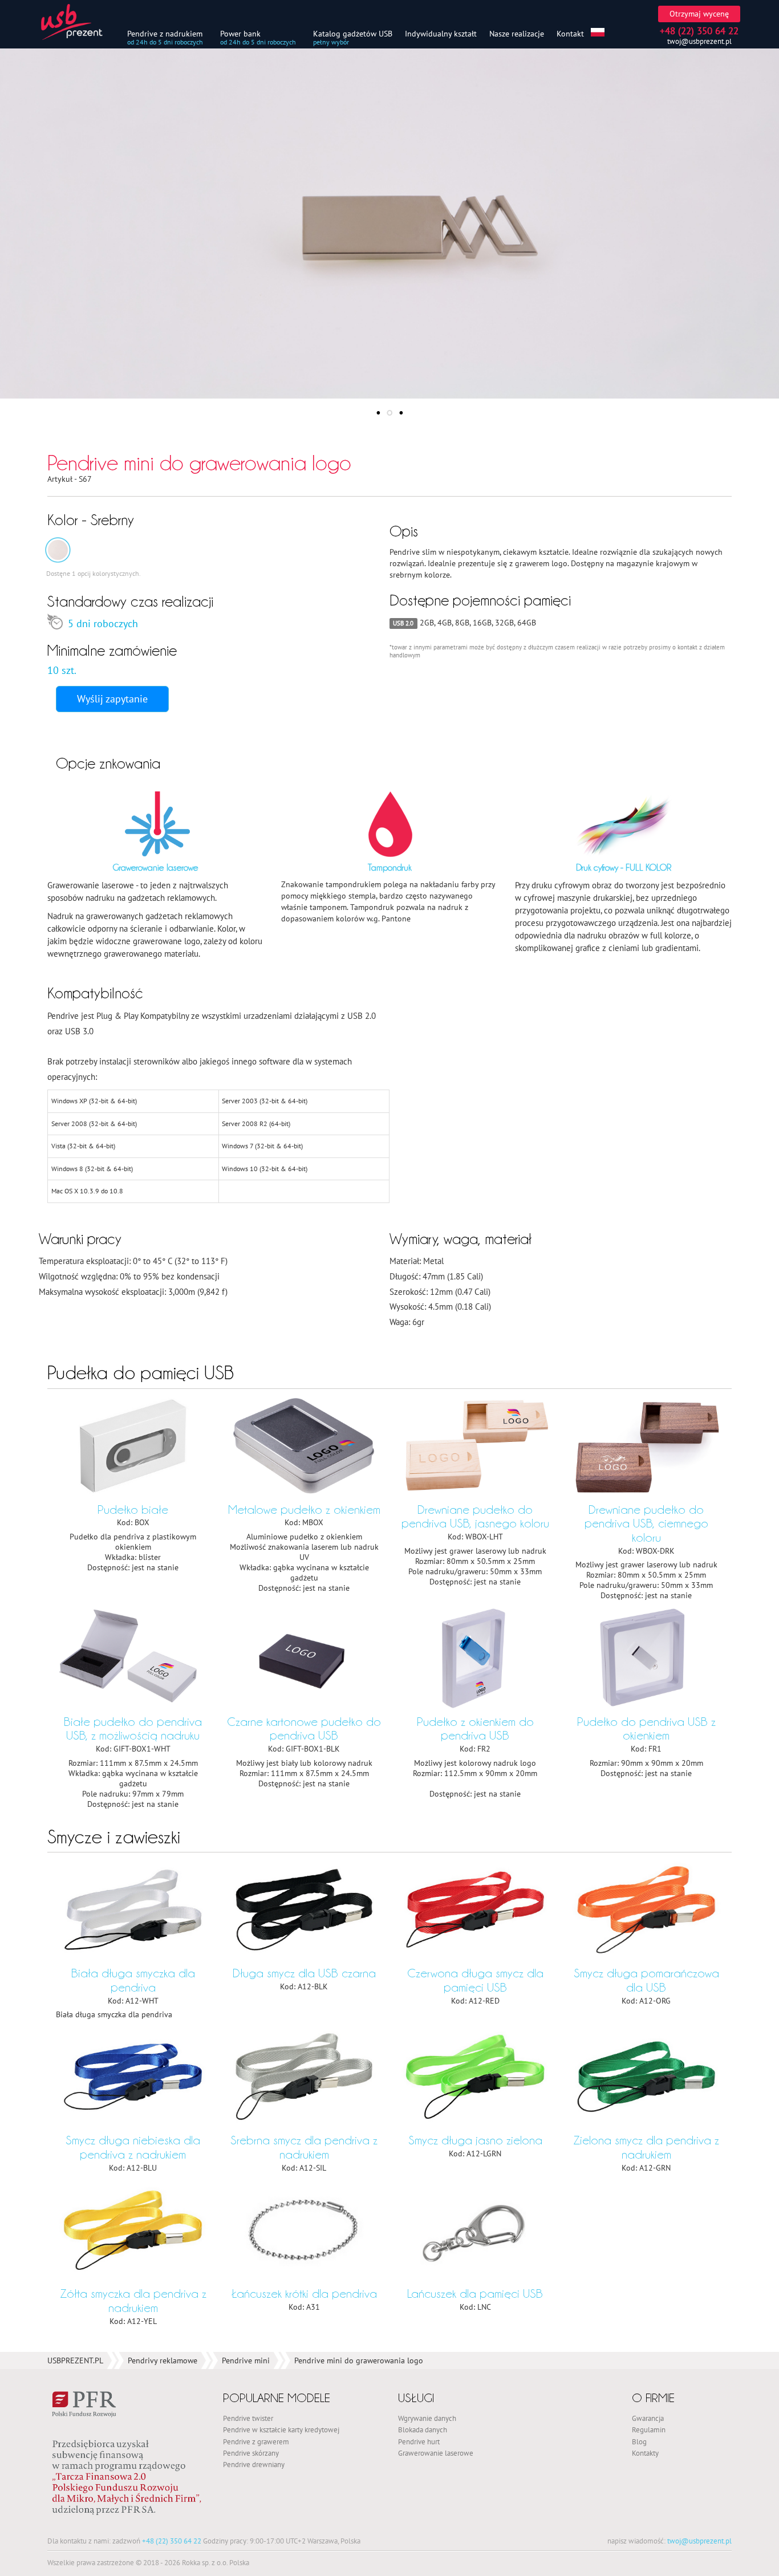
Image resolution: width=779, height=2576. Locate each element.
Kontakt (570, 33)
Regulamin (649, 2429)
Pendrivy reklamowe (163, 2360)
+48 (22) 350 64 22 (172, 2541)
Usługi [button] (416, 2398)
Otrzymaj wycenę (699, 14)
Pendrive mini (246, 2360)
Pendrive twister (248, 2418)
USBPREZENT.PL (75, 2360)
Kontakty (645, 2453)
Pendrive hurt (419, 2441)
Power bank (240, 33)
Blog (639, 2441)
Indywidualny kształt (441, 33)
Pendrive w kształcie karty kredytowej (281, 2429)
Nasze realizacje (517, 33)
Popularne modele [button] (277, 2398)
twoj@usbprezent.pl (699, 41)
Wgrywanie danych (427, 2418)
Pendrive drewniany (254, 2464)
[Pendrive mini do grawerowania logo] (58, 550)
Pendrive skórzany (251, 2453)
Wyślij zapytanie (112, 699)
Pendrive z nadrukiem (165, 33)
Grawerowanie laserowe (436, 2453)
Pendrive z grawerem (256, 2441)
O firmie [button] (653, 2398)
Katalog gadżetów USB (353, 33)
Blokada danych (423, 2429)
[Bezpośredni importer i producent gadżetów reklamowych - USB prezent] (79, 22)
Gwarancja (648, 2418)
